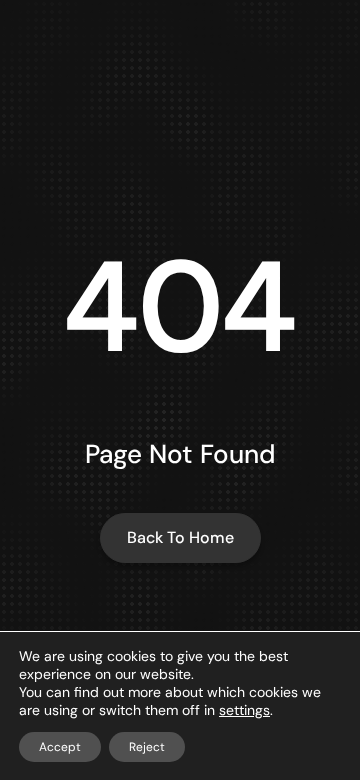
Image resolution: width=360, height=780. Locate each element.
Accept (60, 747)
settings (244, 710)
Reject (147, 747)
